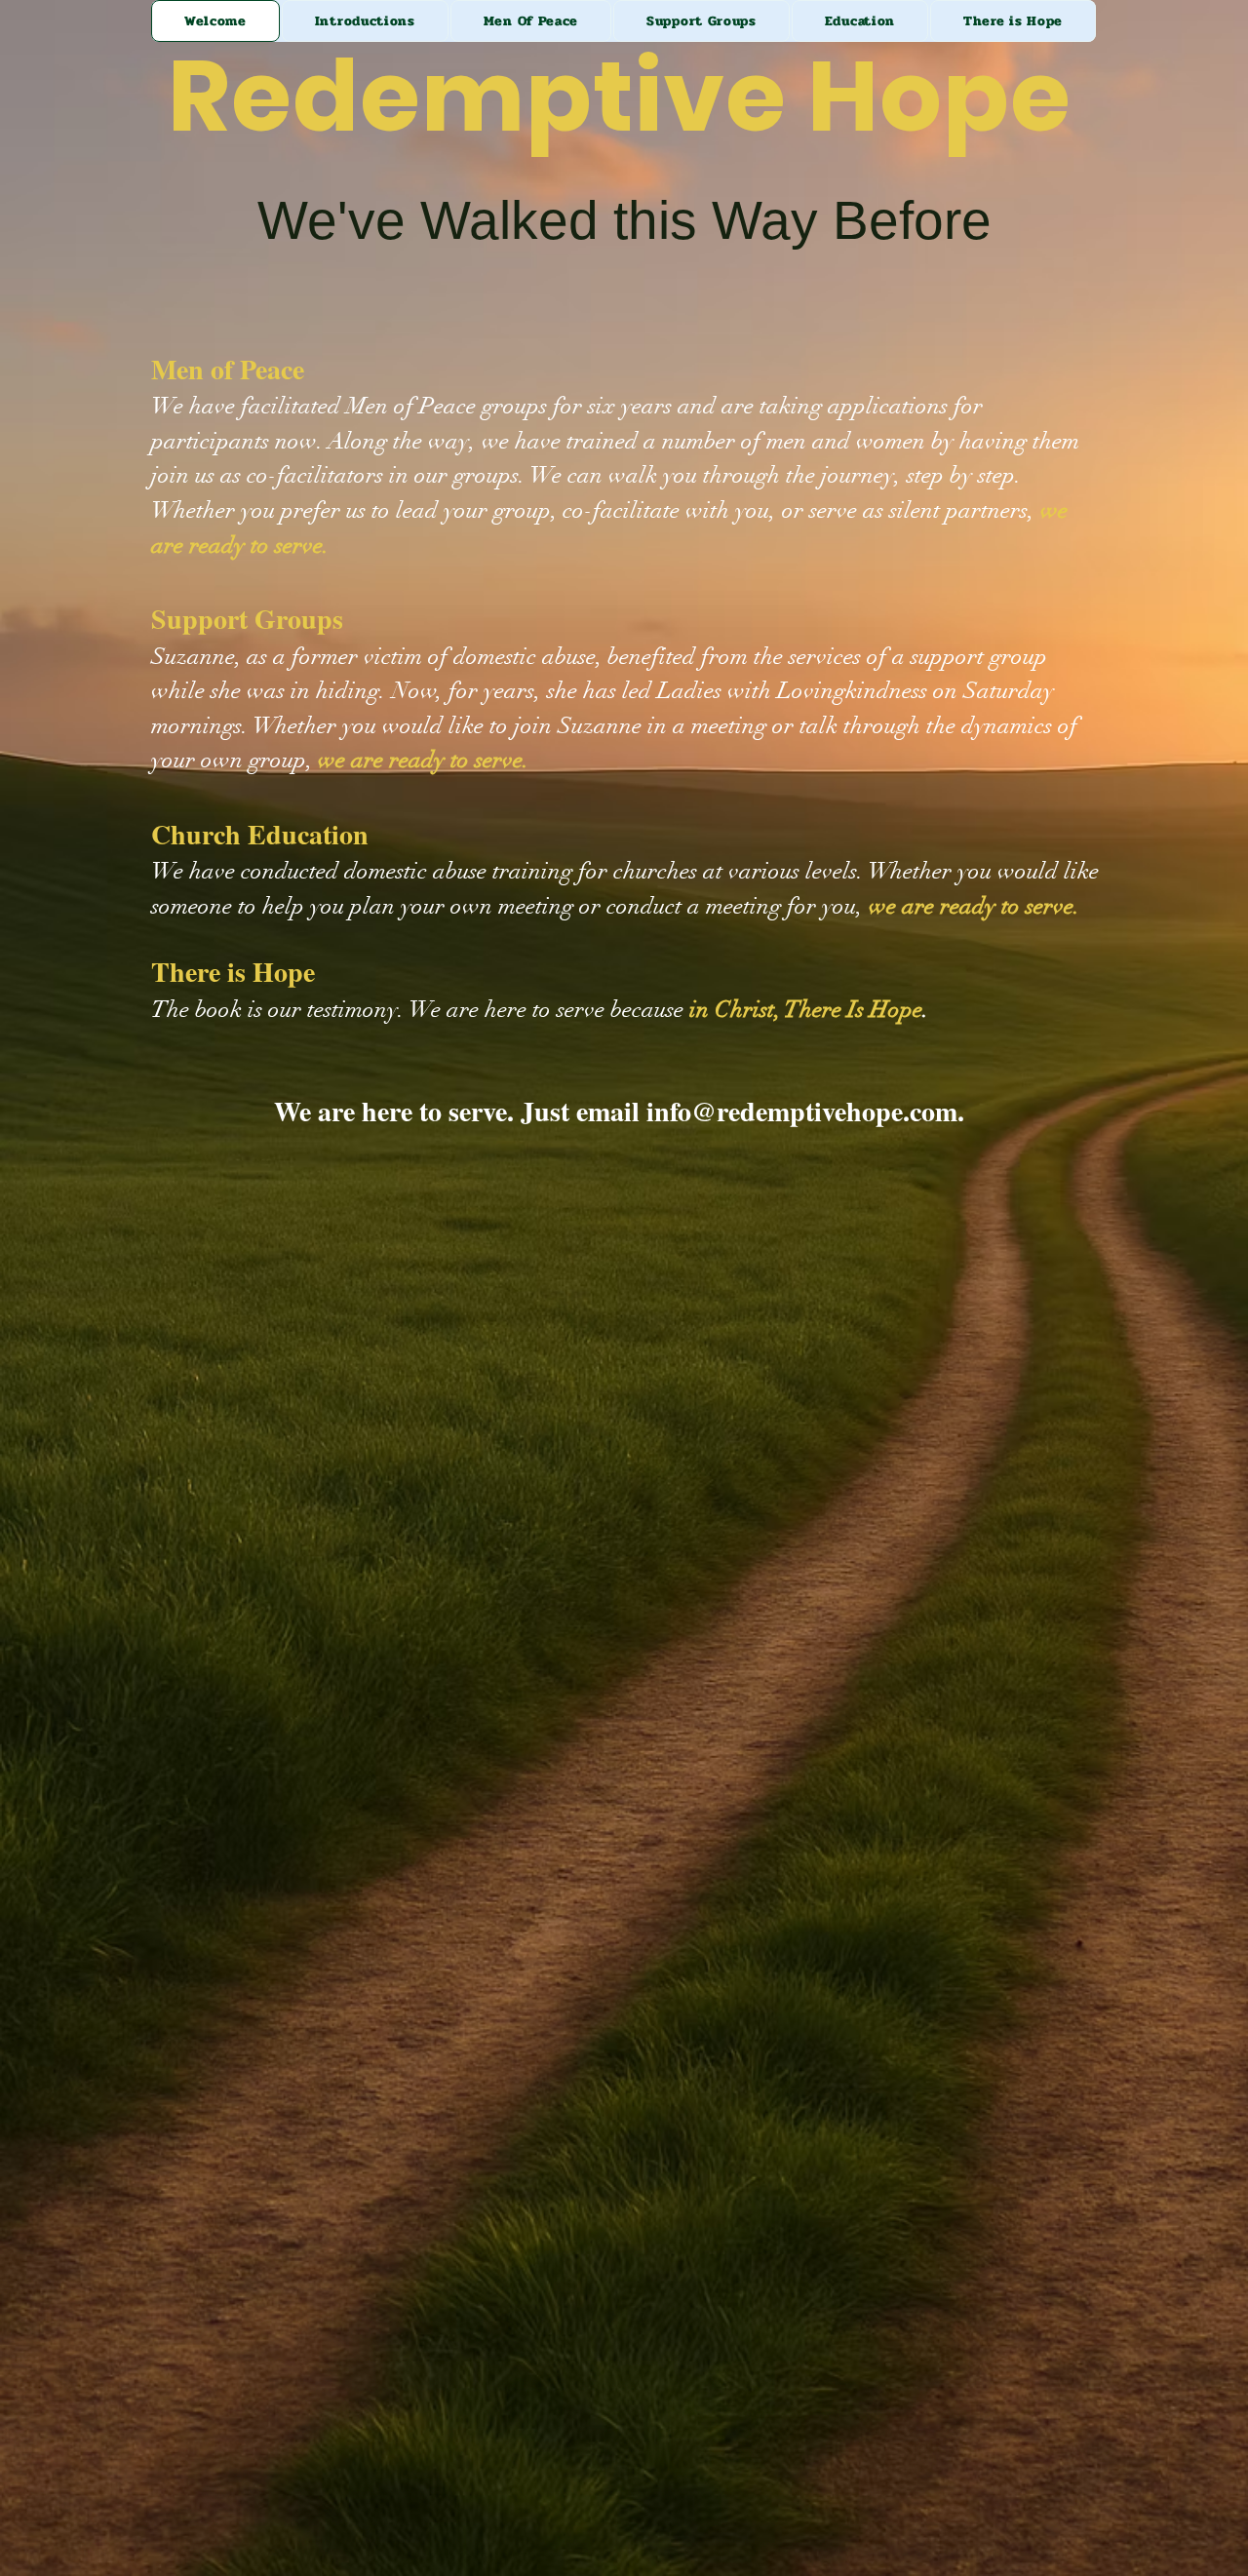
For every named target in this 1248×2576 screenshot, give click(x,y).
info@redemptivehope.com (802, 1111)
